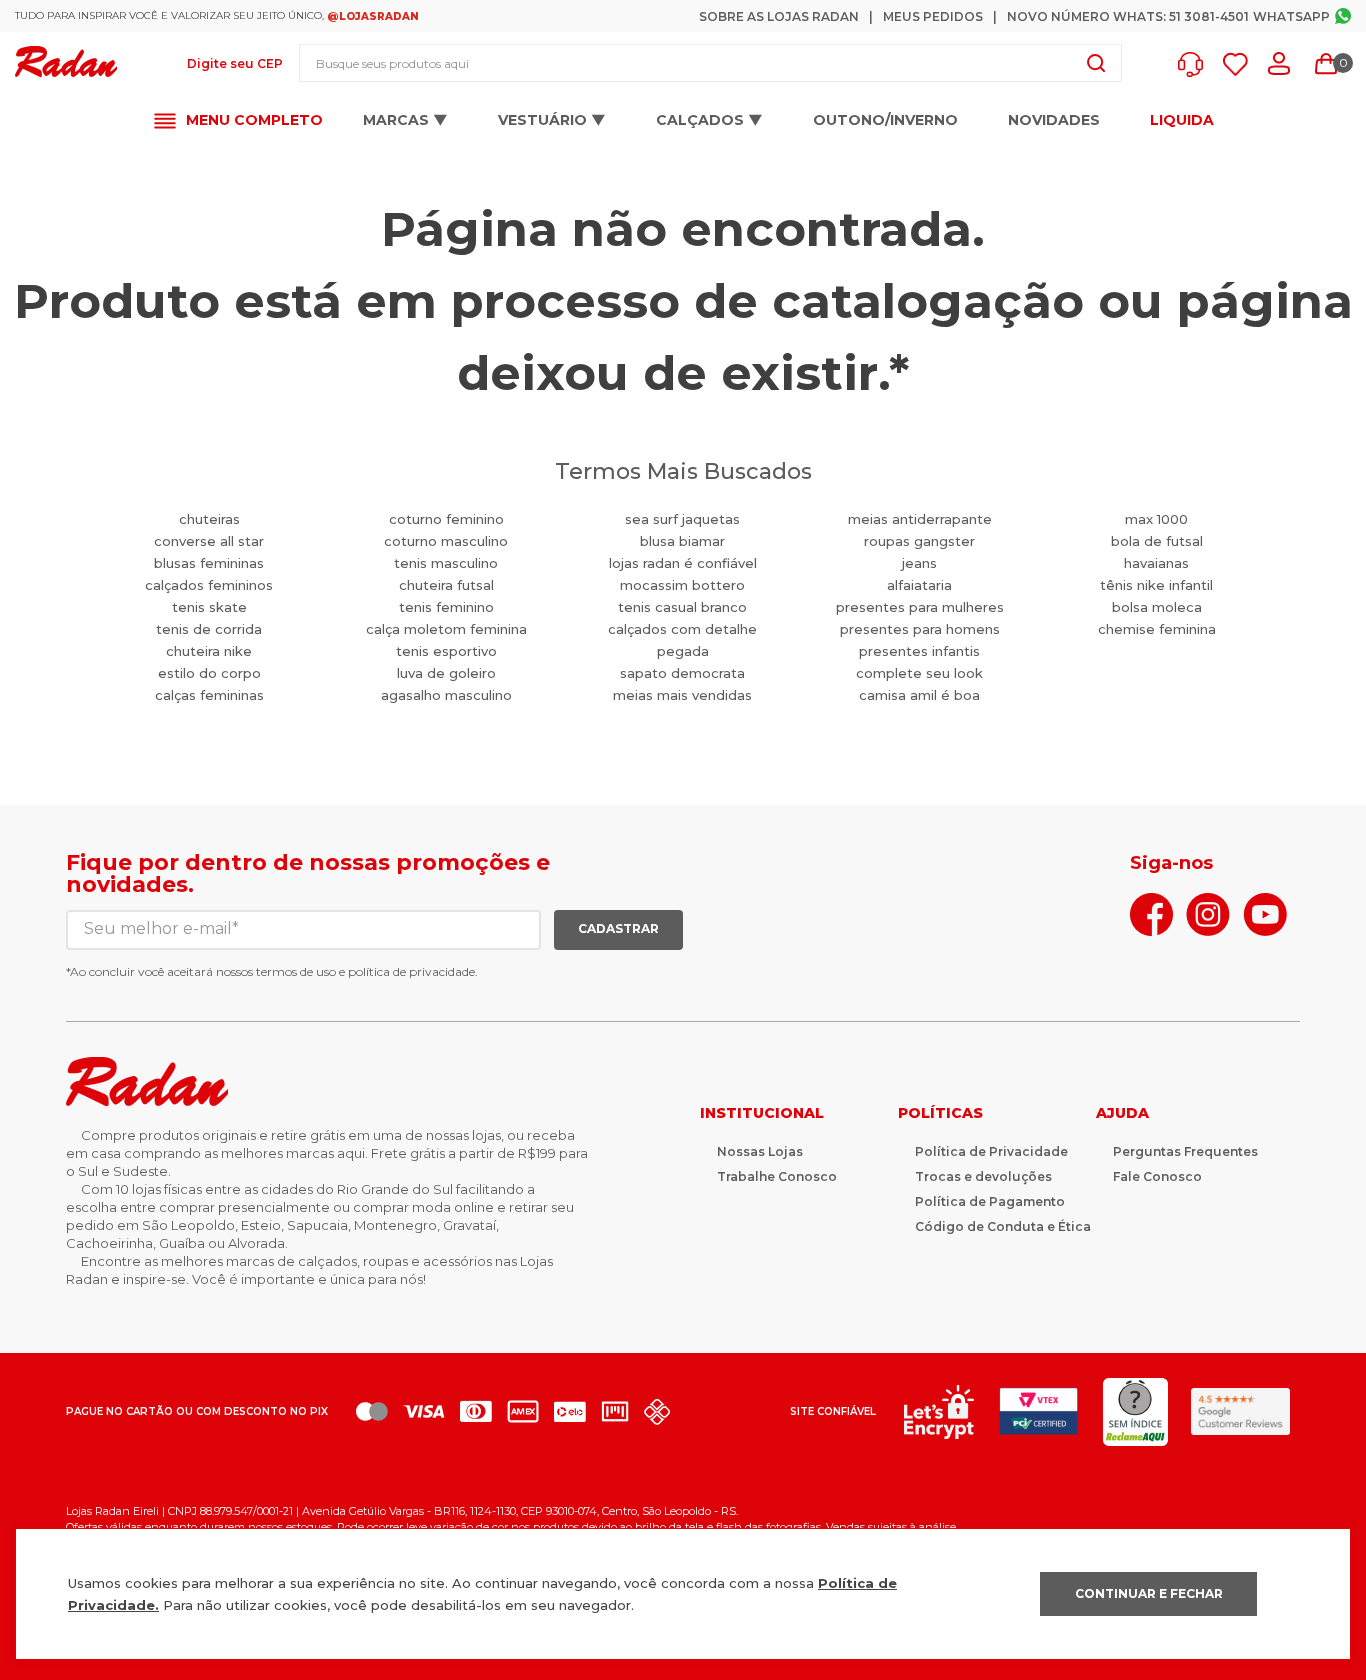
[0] (1326, 64)
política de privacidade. (413, 971)
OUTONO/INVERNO (885, 120)
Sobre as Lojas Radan (779, 16)
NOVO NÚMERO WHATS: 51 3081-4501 (1128, 16)
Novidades (1054, 120)
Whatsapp (1291, 16)
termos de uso (296, 971)
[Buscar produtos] (1096, 63)
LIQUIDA (1182, 120)
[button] (1195, 64)
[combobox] (710, 63)
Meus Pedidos (933, 16)
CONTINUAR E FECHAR (1149, 1593)
